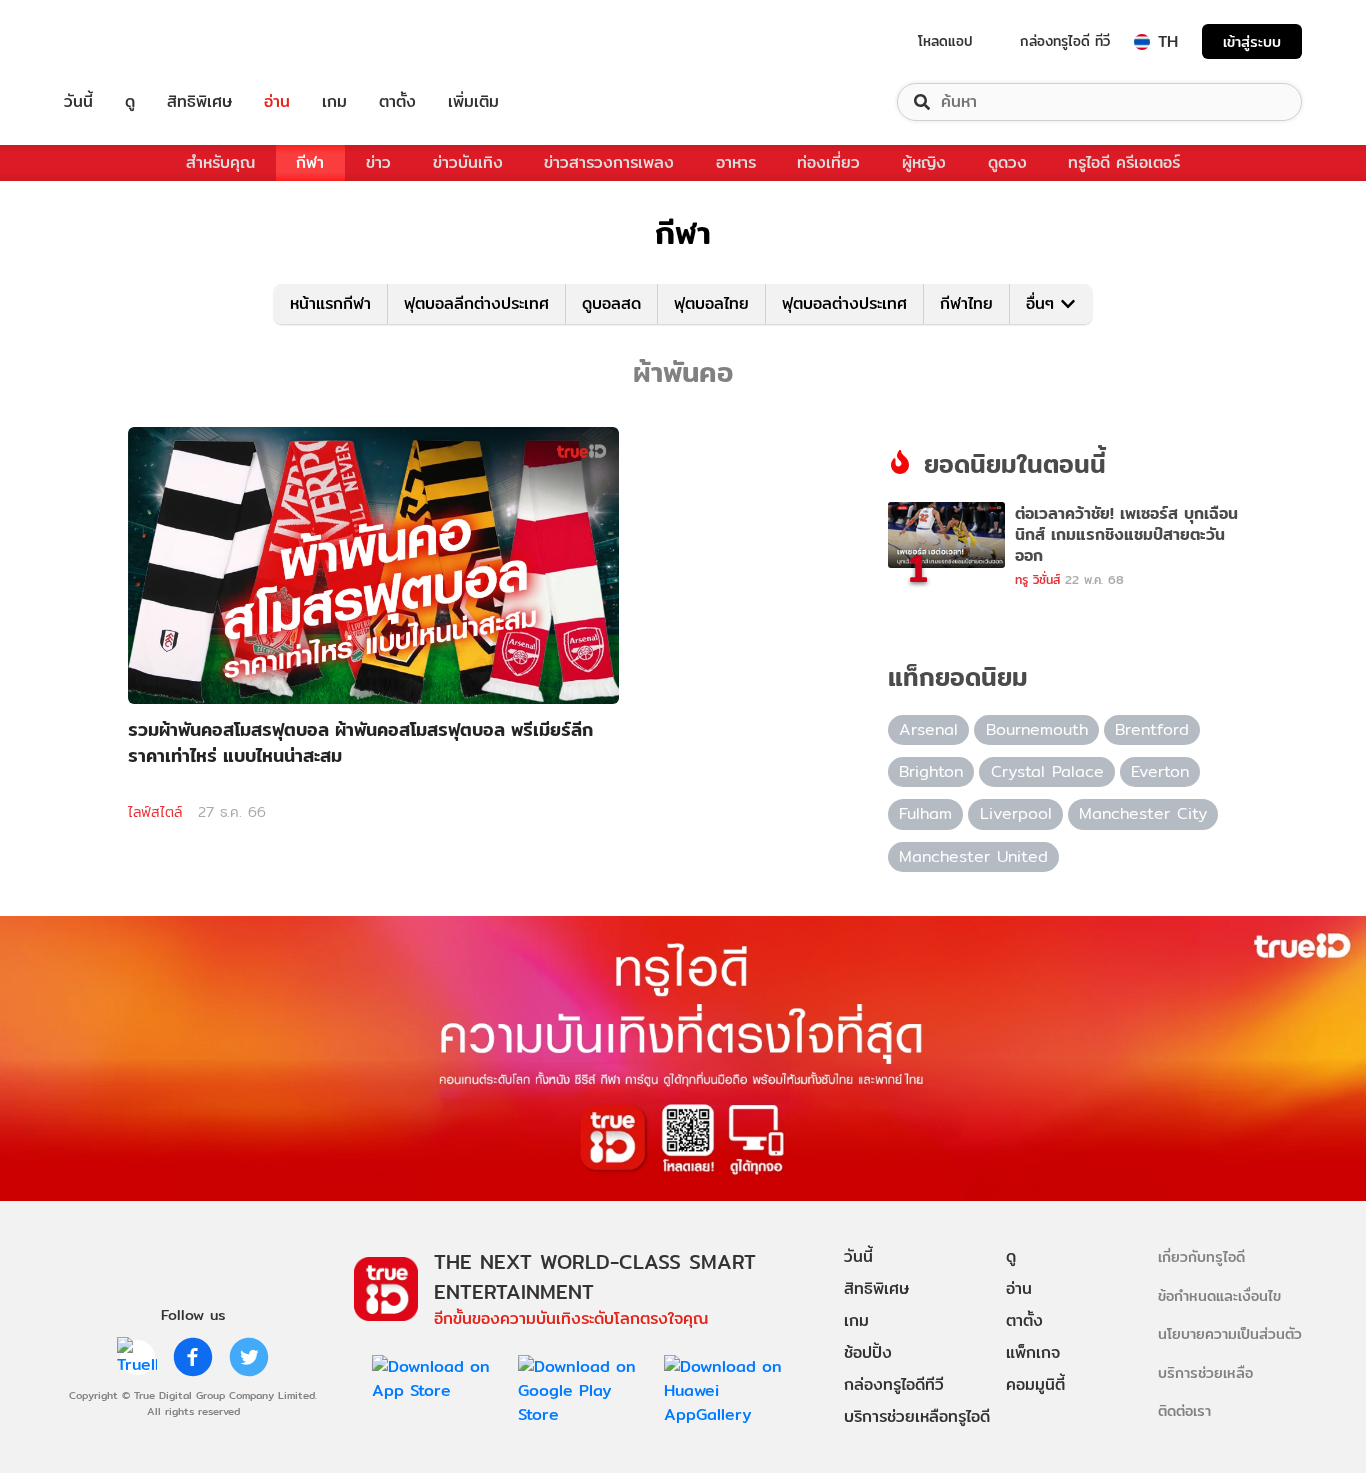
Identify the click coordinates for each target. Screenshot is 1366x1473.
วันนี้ (78, 102)
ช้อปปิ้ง (868, 1352)
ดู (130, 102)
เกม (334, 102)
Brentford (1152, 729)
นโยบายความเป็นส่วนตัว (1230, 1333)
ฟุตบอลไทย (711, 303)
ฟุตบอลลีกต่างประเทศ (476, 303)
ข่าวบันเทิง (468, 162)
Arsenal (928, 729)
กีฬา (310, 162)
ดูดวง (1007, 162)
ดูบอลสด (611, 303)
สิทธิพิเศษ (199, 102)
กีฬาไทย (966, 303)
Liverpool (1016, 813)
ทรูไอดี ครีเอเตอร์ (1124, 162)
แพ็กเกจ (1033, 1352)
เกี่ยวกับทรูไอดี (1201, 1256)
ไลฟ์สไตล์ (155, 812)
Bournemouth (1037, 729)
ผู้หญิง (924, 162)
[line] (137, 1357)
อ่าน (277, 102)
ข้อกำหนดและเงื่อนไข (1219, 1295)
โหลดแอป (945, 41)
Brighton (931, 771)
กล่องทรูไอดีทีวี (894, 1384)
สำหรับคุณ (220, 162)
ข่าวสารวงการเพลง (609, 162)
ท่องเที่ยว (828, 162)
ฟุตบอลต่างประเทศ (844, 303)
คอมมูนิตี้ (1035, 1384)
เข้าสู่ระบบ (1252, 41)
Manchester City (1143, 813)
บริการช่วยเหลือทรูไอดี (917, 1416)
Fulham (925, 813)
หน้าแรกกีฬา (330, 303)
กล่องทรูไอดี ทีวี (1065, 41)
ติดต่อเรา (1184, 1410)
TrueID (124, 41)
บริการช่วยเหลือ (1205, 1372)
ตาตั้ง (397, 102)
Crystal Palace (1047, 771)
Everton (1160, 771)
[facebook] (193, 1357)
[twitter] (249, 1357)
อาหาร (736, 162)
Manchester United (973, 856)
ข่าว (378, 162)
